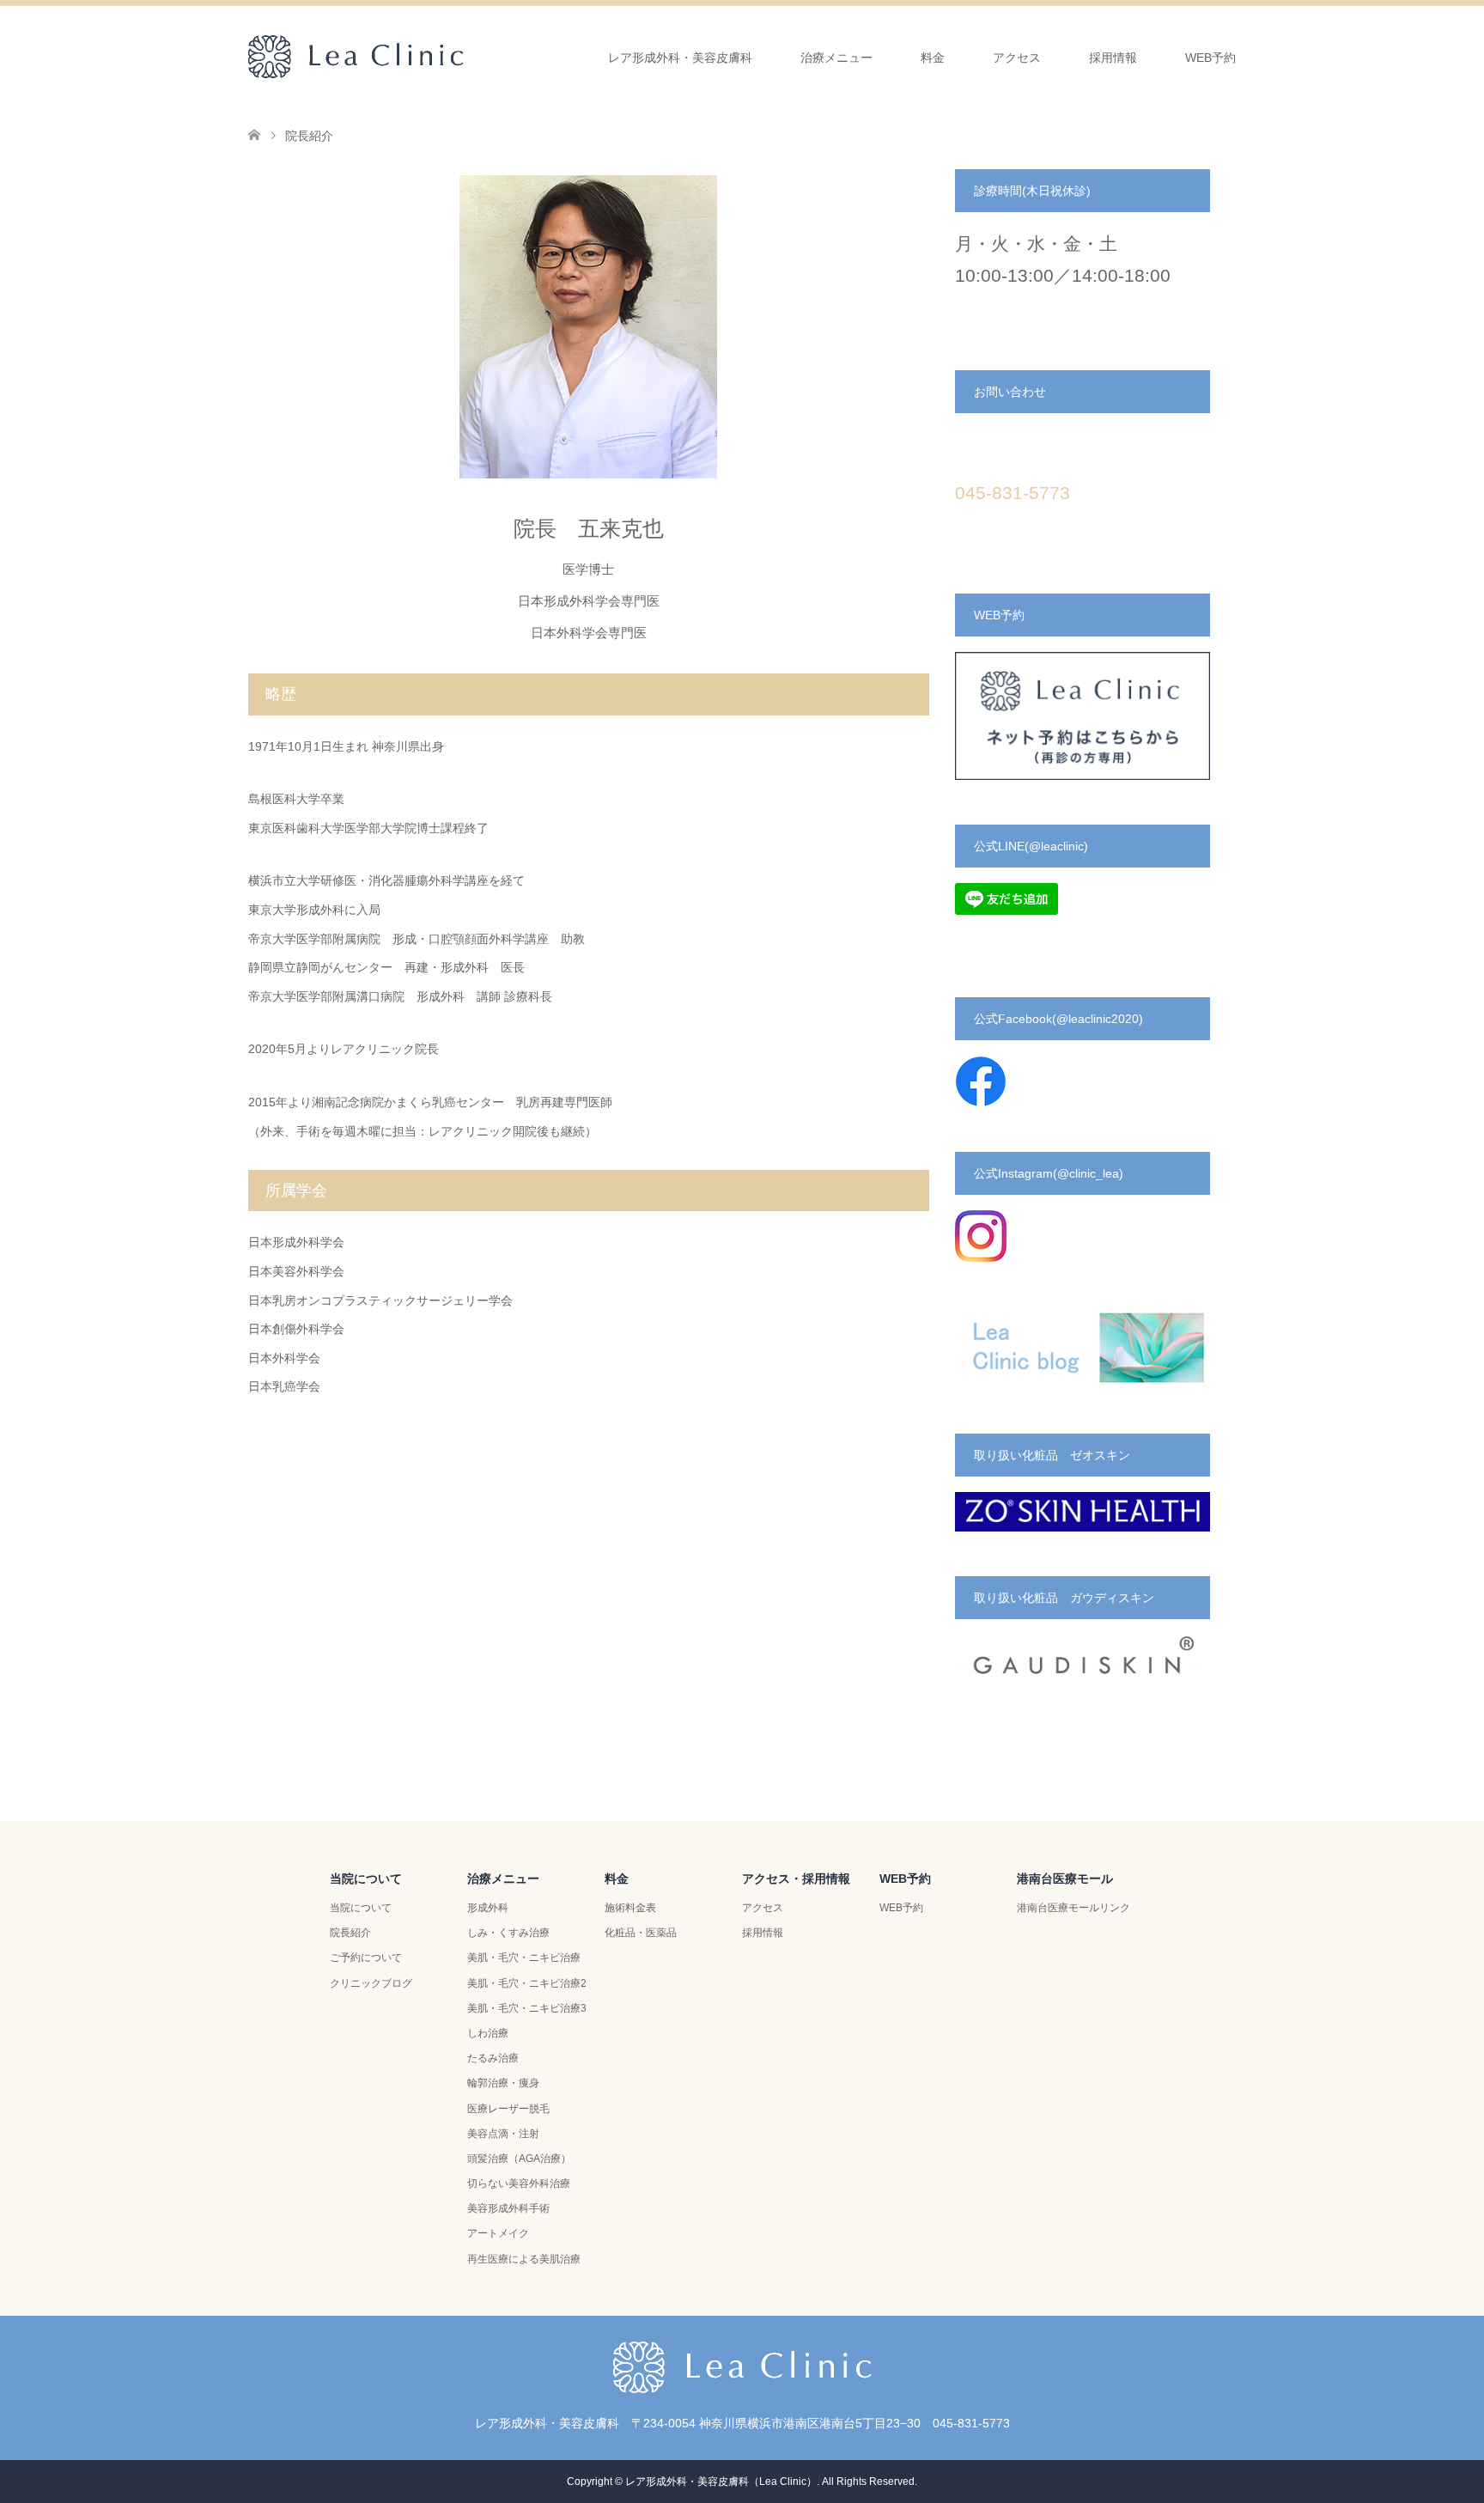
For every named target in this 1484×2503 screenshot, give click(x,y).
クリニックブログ (371, 1983)
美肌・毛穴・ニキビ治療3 (527, 2008)
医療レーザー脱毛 (508, 2109)
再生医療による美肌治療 (524, 2259)
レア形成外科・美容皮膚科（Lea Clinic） (721, 2482)
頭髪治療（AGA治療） (519, 2159)
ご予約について (366, 1958)
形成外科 (488, 1908)
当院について (361, 1908)
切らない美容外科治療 (519, 2183)
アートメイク (498, 2233)
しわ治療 (488, 2033)
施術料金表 (630, 1908)
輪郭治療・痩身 (503, 2083)
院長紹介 (350, 1933)
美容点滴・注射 (503, 2134)
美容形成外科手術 (508, 2208)
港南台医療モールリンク (1073, 1908)
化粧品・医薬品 (641, 1933)
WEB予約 (1210, 58)
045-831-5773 (1013, 493)
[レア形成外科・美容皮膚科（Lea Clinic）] (463, 57)
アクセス (763, 1908)
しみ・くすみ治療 (508, 1933)
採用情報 (1113, 58)
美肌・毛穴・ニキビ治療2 (527, 1983)
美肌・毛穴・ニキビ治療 (524, 1958)
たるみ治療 (493, 2058)
